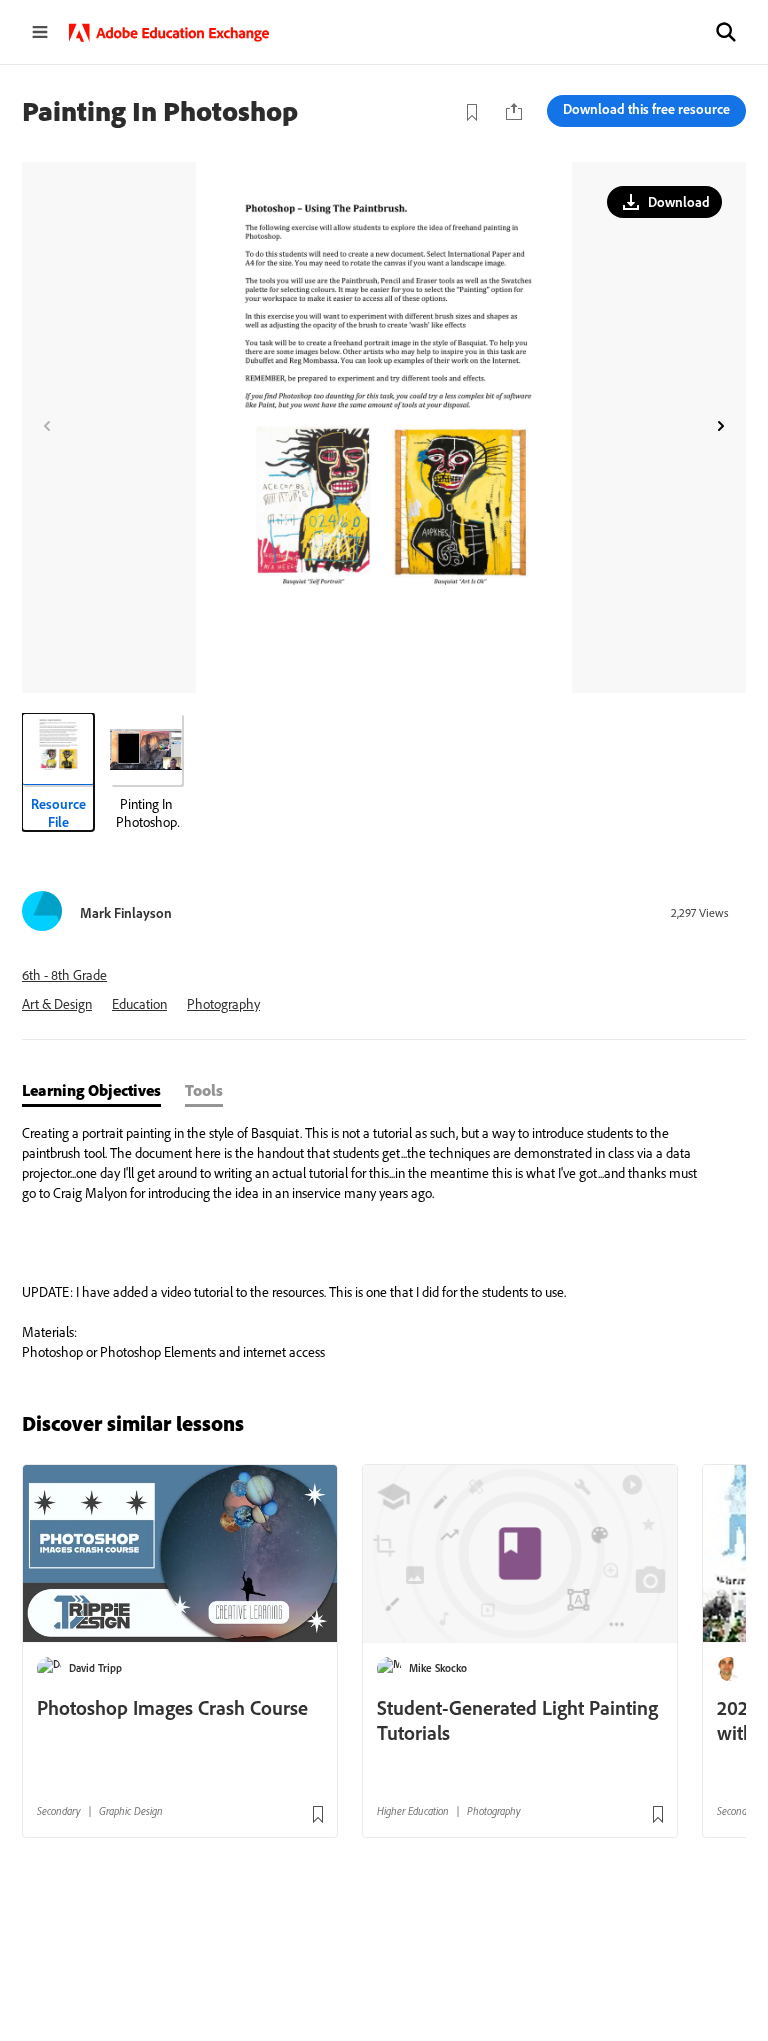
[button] (726, 32)
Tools (204, 1090)
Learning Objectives (91, 1090)
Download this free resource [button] (646, 109)
